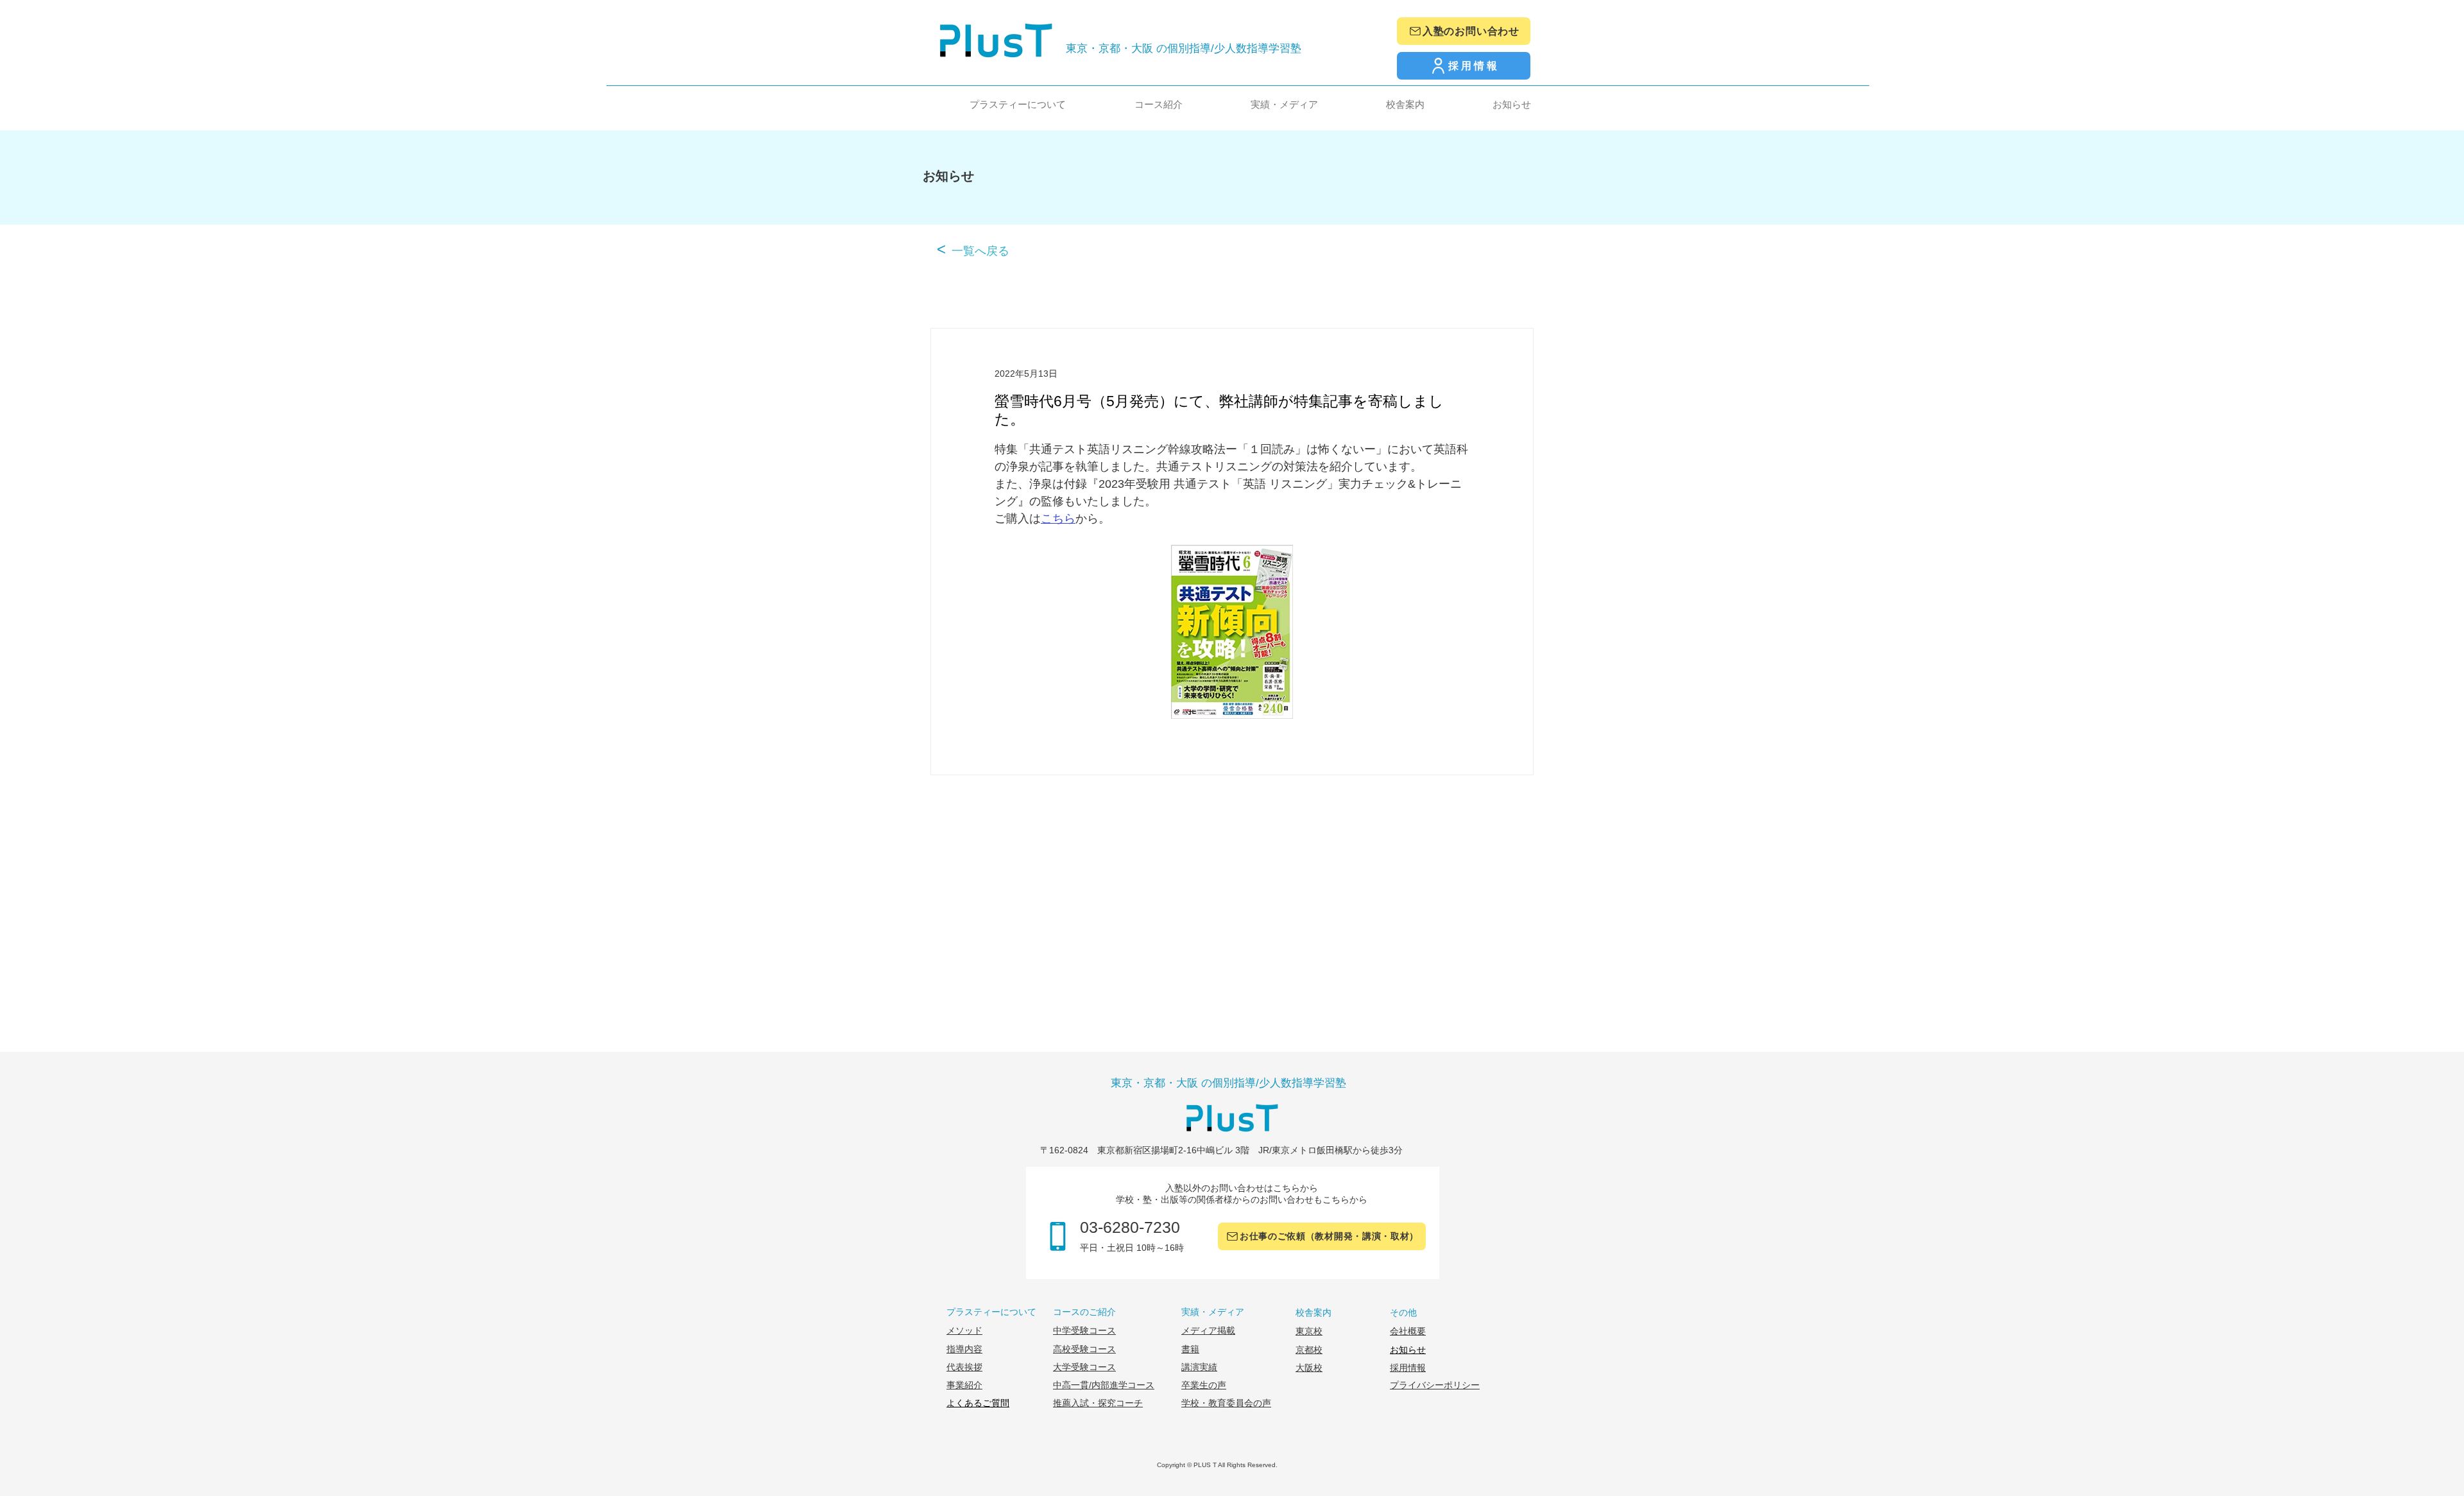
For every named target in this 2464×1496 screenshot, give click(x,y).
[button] (993, 104)
